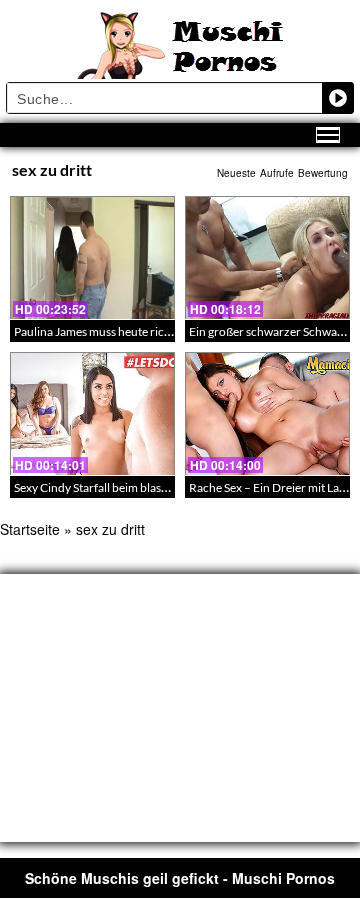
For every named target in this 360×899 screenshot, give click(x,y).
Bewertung (323, 173)
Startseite (30, 529)
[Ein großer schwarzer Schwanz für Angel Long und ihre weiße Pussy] (267, 258)
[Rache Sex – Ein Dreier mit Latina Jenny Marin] (267, 414)
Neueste (236, 173)
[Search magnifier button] (338, 98)
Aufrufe (277, 173)
